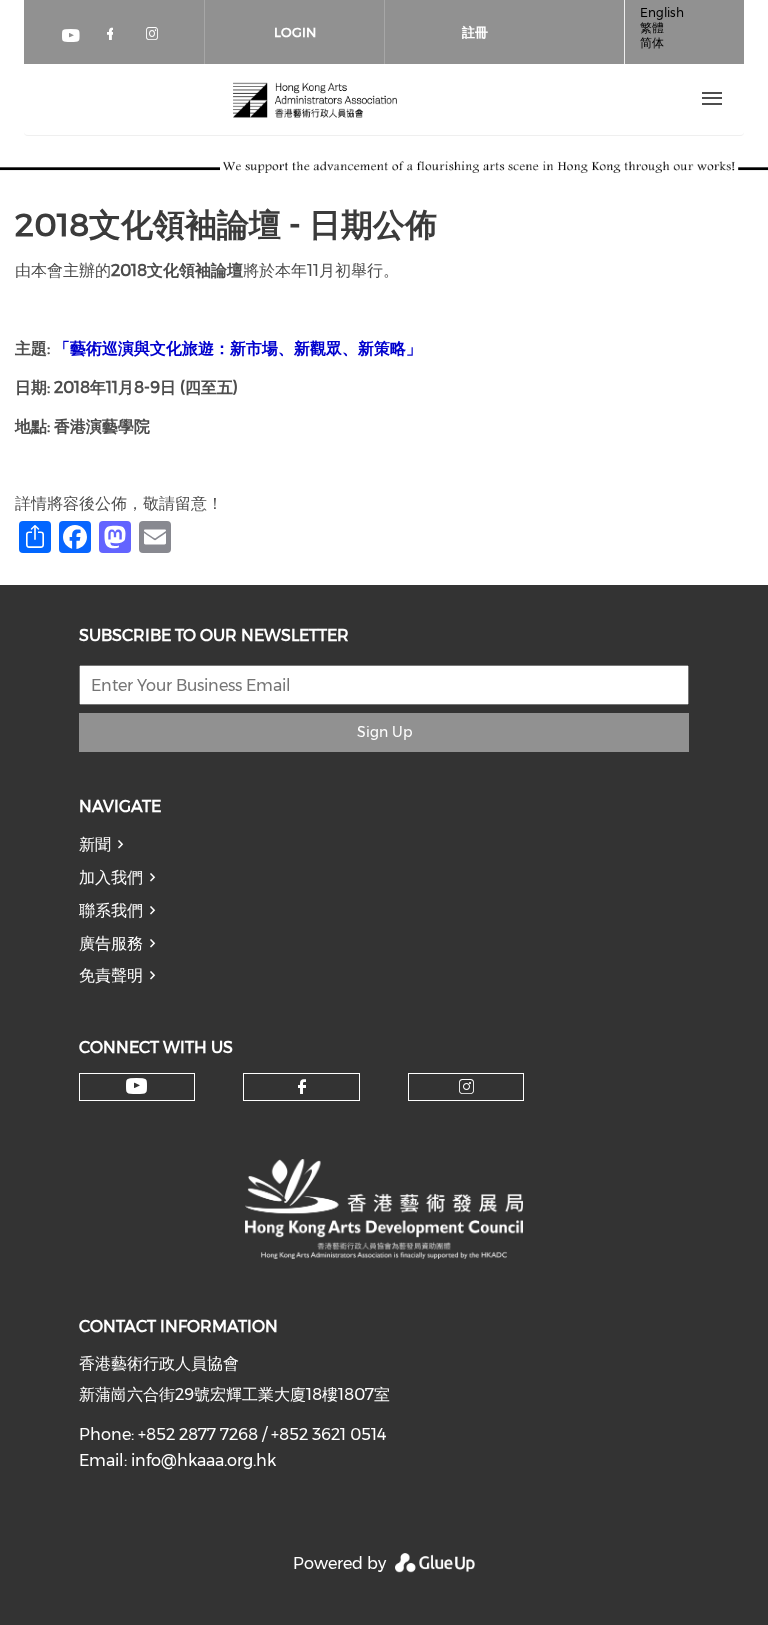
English (662, 12)
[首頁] (315, 99)
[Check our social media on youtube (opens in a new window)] (72, 37)
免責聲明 (111, 975)
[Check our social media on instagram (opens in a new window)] (156, 37)
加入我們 (111, 877)
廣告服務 (111, 943)
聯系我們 (111, 910)
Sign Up (384, 732)
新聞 (95, 844)
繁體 (652, 27)
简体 (652, 42)
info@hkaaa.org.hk (203, 1460)
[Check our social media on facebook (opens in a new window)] (114, 37)
